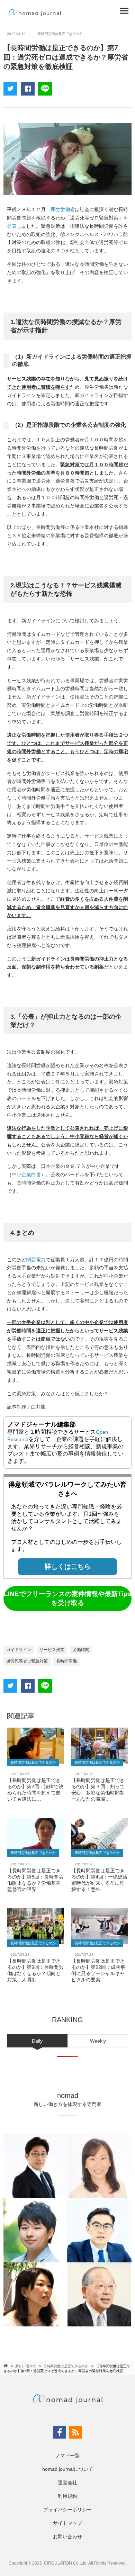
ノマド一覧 (67, 2456)
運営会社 (67, 2483)
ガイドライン (19, 1650)
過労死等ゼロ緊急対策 (27, 1661)
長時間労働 (66, 1661)
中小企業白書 (26, 1174)
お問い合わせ (67, 2537)
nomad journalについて (68, 2469)
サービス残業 (52, 1650)
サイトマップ (67, 2523)
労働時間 (81, 1650)
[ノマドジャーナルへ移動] (6, 2366)
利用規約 (67, 2496)
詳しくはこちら (68, 1566)
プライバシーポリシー (67, 2510)
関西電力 (36, 1260)
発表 (12, 226)
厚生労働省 (63, 209)
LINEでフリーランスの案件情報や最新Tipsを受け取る (68, 1598)
